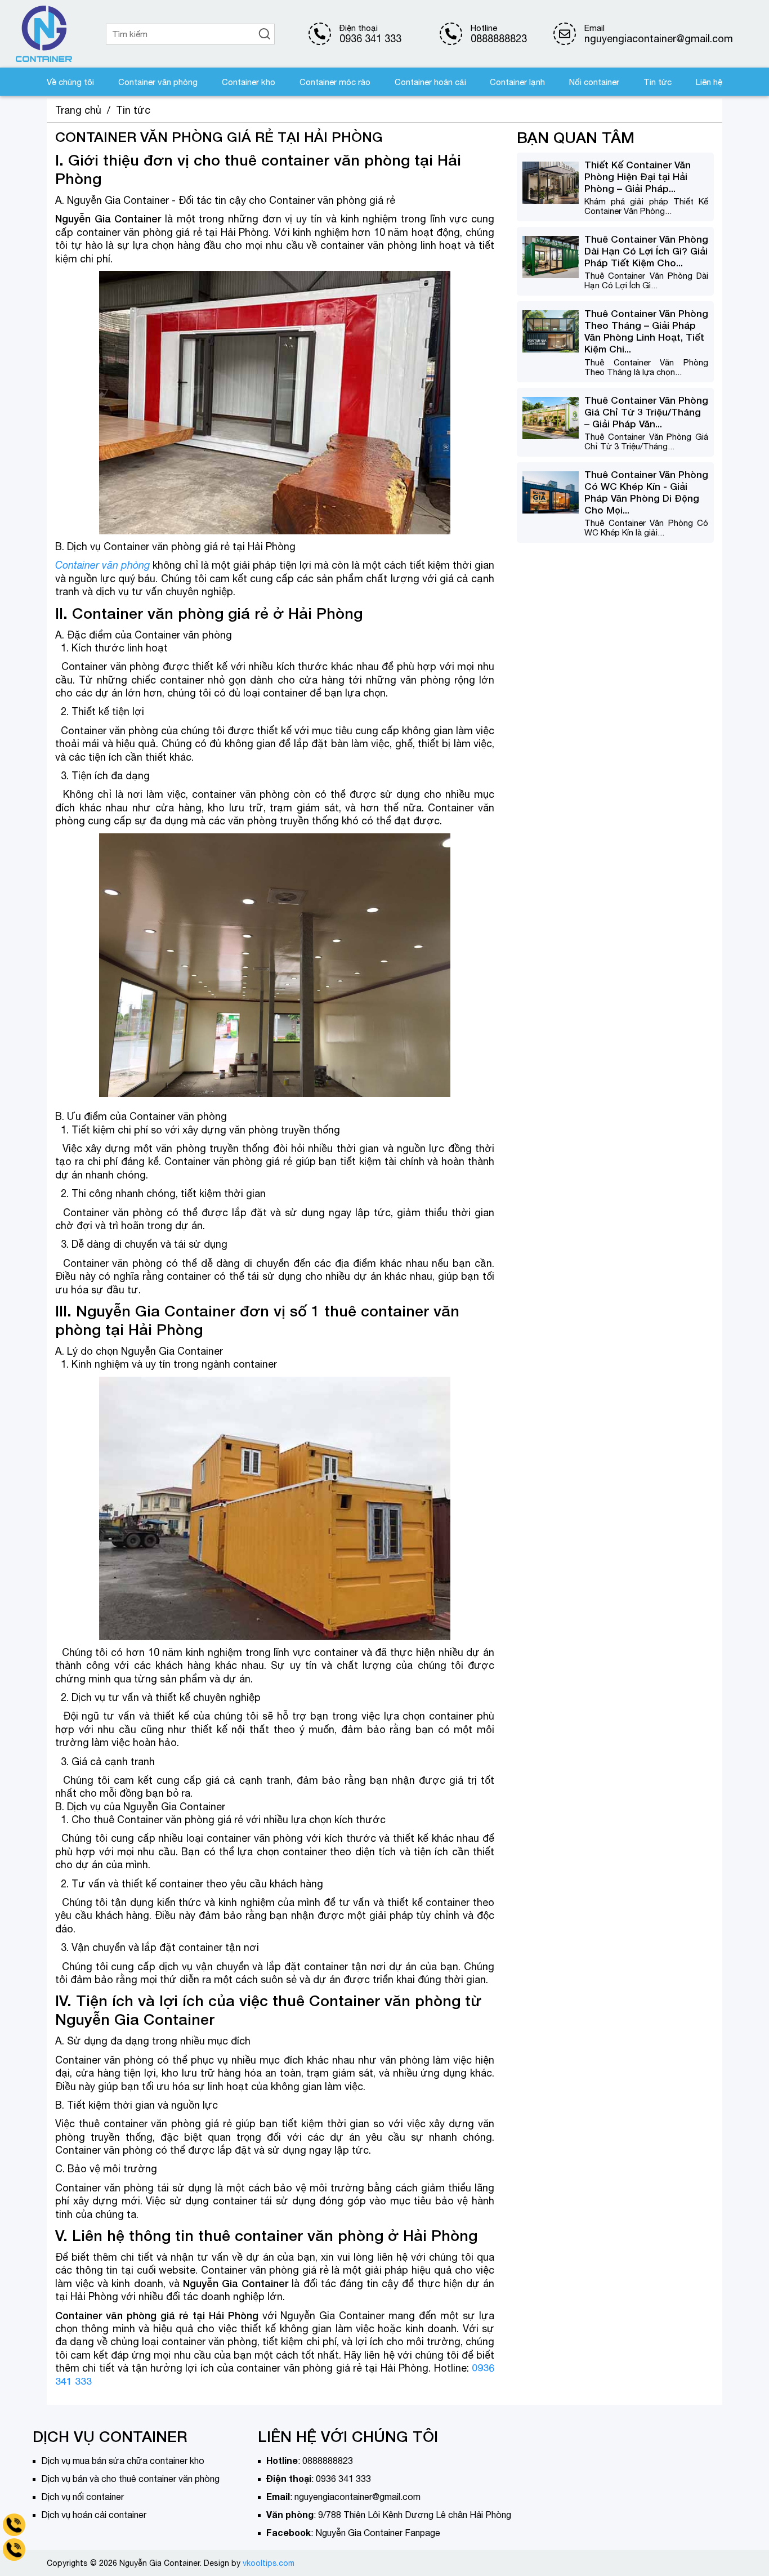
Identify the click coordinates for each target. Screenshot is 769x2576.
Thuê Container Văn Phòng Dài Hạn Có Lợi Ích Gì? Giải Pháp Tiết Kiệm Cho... (646, 251)
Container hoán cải (430, 82)
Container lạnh (517, 82)
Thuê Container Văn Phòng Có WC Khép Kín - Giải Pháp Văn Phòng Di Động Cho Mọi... (646, 492)
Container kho (249, 82)
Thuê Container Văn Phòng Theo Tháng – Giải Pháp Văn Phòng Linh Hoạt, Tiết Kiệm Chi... (646, 331)
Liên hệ (709, 82)
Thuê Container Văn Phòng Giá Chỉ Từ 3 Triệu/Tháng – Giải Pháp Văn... (646, 412)
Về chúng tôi (70, 82)
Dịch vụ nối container (82, 2497)
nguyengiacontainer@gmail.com (357, 2497)
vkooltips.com (269, 2563)
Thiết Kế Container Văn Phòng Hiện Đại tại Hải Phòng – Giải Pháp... (638, 177)
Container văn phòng (158, 82)
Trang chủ (78, 110)
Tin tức (658, 82)
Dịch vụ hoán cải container (94, 2515)
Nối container (594, 82)
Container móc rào (335, 82)
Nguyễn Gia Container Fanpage (378, 2533)
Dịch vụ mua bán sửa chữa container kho (123, 2461)
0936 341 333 (370, 39)
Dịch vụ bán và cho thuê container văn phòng (130, 2479)
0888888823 (499, 39)
